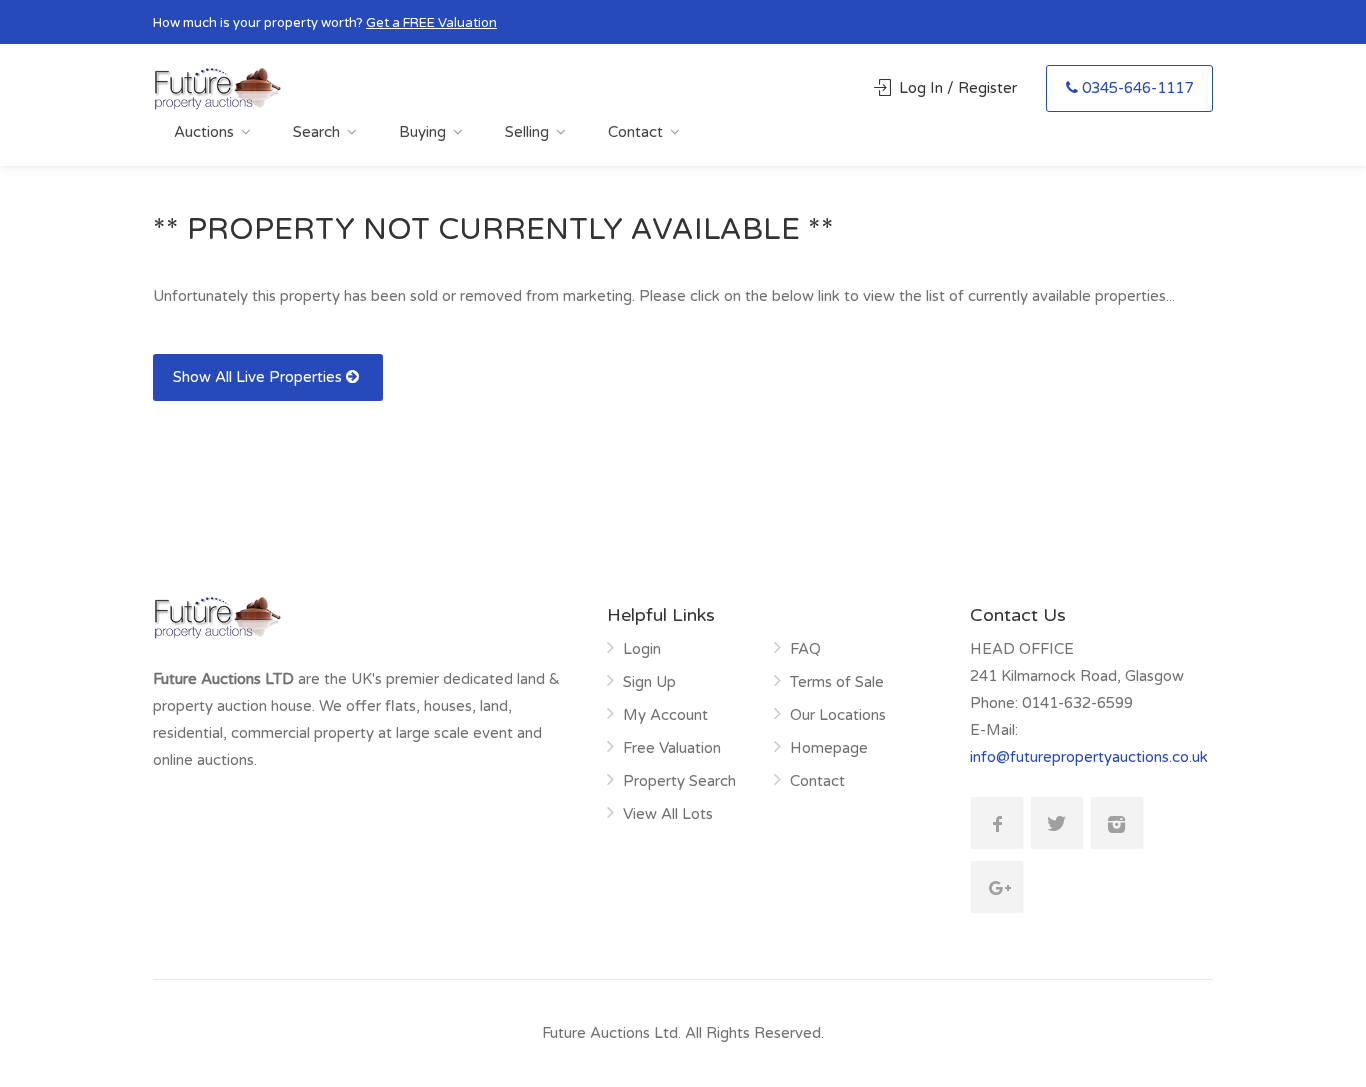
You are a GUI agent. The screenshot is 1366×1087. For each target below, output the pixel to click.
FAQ (805, 649)
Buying (422, 132)
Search (316, 132)
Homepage (829, 748)
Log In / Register (958, 88)
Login (642, 649)
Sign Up (649, 682)
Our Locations (838, 715)
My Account (665, 715)
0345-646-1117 (1137, 88)
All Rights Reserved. (754, 1033)
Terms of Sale (837, 682)
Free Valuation (672, 748)
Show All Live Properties (259, 377)
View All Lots (668, 814)
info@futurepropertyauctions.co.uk (1089, 757)
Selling (527, 132)
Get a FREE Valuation (431, 23)
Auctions (204, 132)
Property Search (679, 781)
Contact (635, 132)
